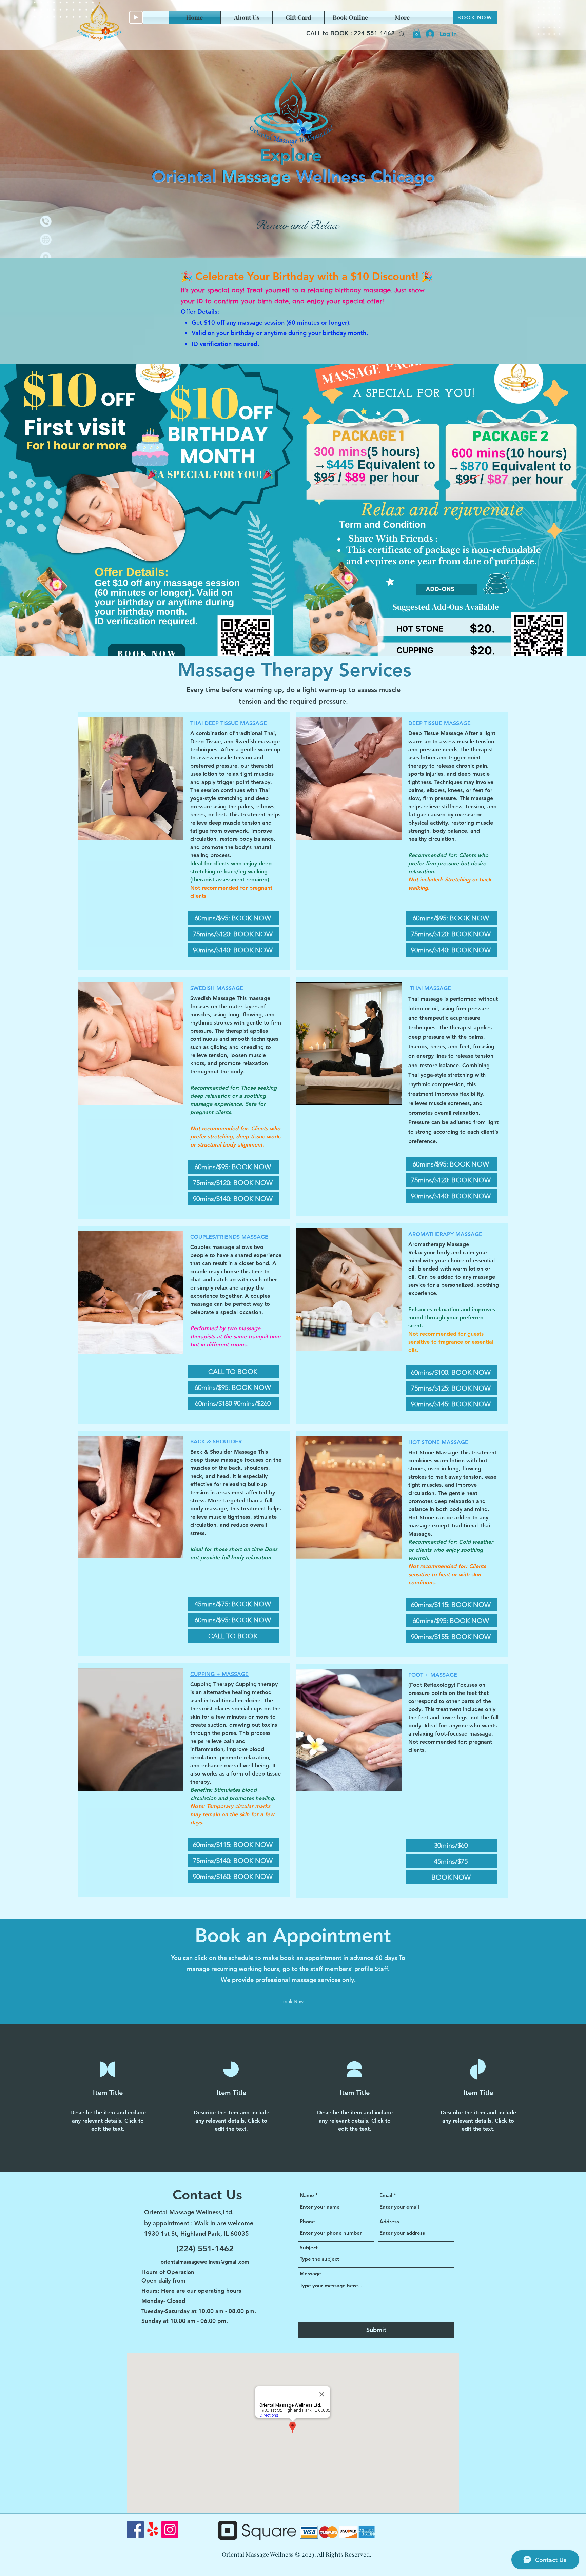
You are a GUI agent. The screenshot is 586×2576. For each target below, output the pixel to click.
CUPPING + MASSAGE (219, 1674)
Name (307, 2195)
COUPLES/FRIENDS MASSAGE (229, 1237)
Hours (150, 2291)
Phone (307, 2221)
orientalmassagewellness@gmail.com (205, 2262)
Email (386, 2195)
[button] (417, 33)
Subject (309, 2247)
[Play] (136, 17)
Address (389, 2221)
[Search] (402, 34)
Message (310, 2274)
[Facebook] (135, 2530)
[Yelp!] (153, 2530)
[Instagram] (170, 2530)
